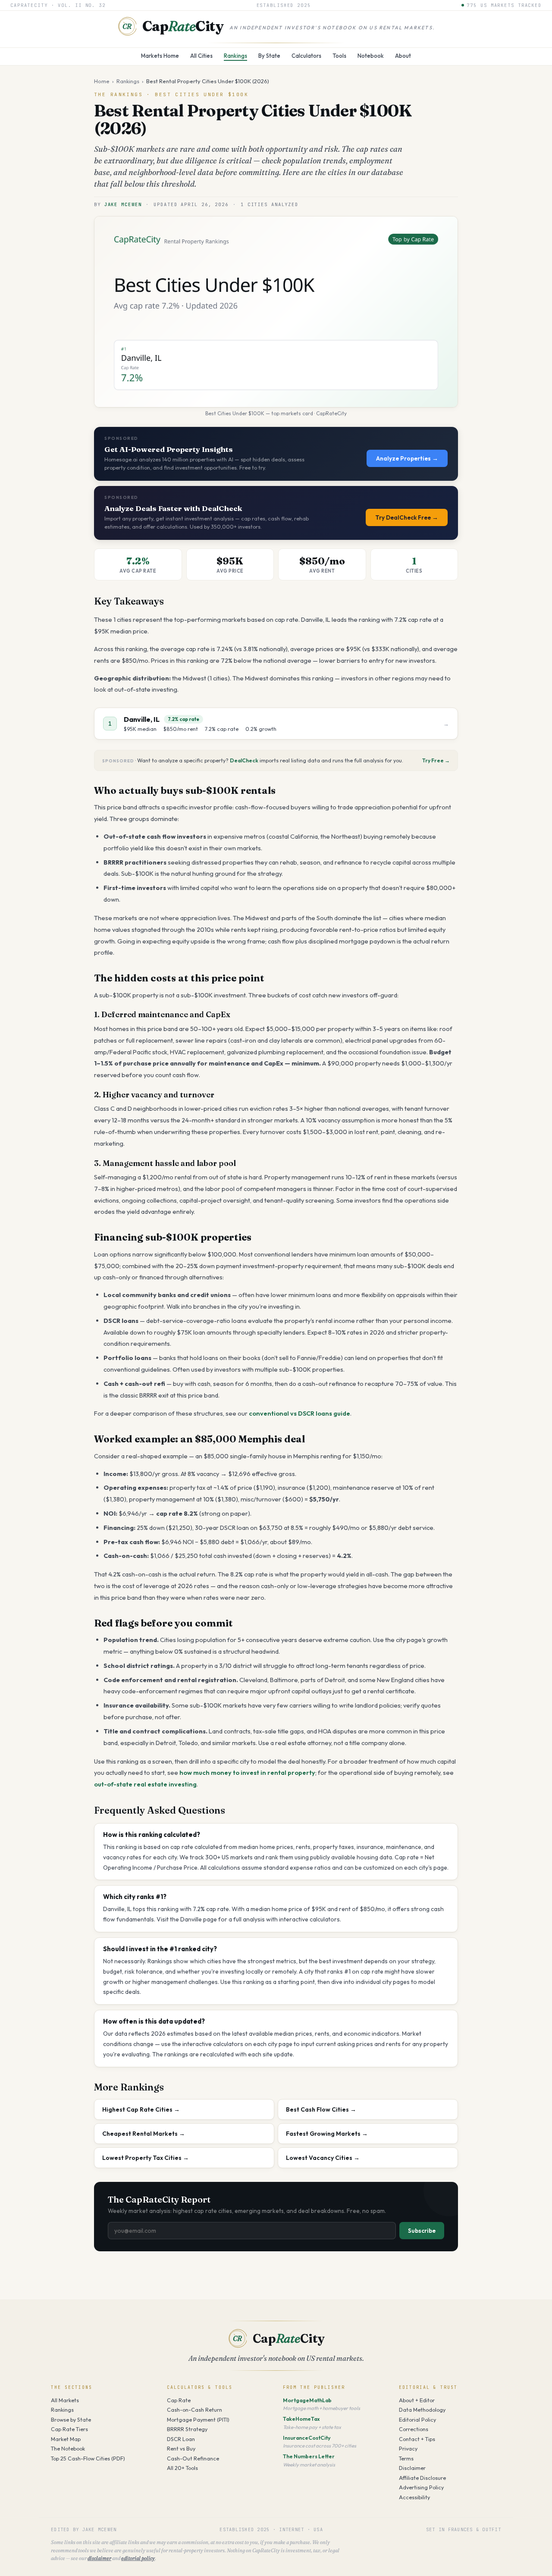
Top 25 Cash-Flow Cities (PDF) (88, 2458)
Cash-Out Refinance (193, 2458)
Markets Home (160, 56)
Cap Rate (179, 2400)
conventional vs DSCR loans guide (300, 1413)
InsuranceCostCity (307, 2438)
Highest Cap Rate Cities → (141, 2109)
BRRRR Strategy (187, 2429)
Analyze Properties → (407, 458)
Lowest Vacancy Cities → (323, 2158)
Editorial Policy (417, 2419)
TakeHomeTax (301, 2419)
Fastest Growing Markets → (327, 2134)
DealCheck (244, 760)
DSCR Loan (181, 2439)
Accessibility (414, 2497)
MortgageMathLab (307, 2400)
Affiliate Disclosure (422, 2478)
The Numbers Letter (309, 2456)
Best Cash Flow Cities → (321, 2109)
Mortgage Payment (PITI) (198, 2419)
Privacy (408, 2448)
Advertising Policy (421, 2487)
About (403, 56)
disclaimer (99, 2558)
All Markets (65, 2400)
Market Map (66, 2439)
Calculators (306, 56)
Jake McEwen (123, 204)
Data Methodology (422, 2410)
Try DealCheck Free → (407, 517)
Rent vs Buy (181, 2448)
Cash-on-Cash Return (194, 2410)
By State (269, 56)
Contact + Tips (417, 2439)
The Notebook (68, 2448)
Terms (406, 2458)
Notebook (371, 56)
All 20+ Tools (182, 2468)
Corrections (414, 2429)
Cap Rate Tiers (69, 2429)
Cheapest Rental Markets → (144, 2134)
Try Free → (436, 760)
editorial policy (138, 2558)
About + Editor (417, 2400)
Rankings (235, 56)
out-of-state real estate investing (145, 1784)
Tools (339, 56)
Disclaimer (412, 2468)
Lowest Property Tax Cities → (146, 2158)
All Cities (201, 56)
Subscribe (422, 2231)
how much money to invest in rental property (247, 1772)
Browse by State (71, 2419)
